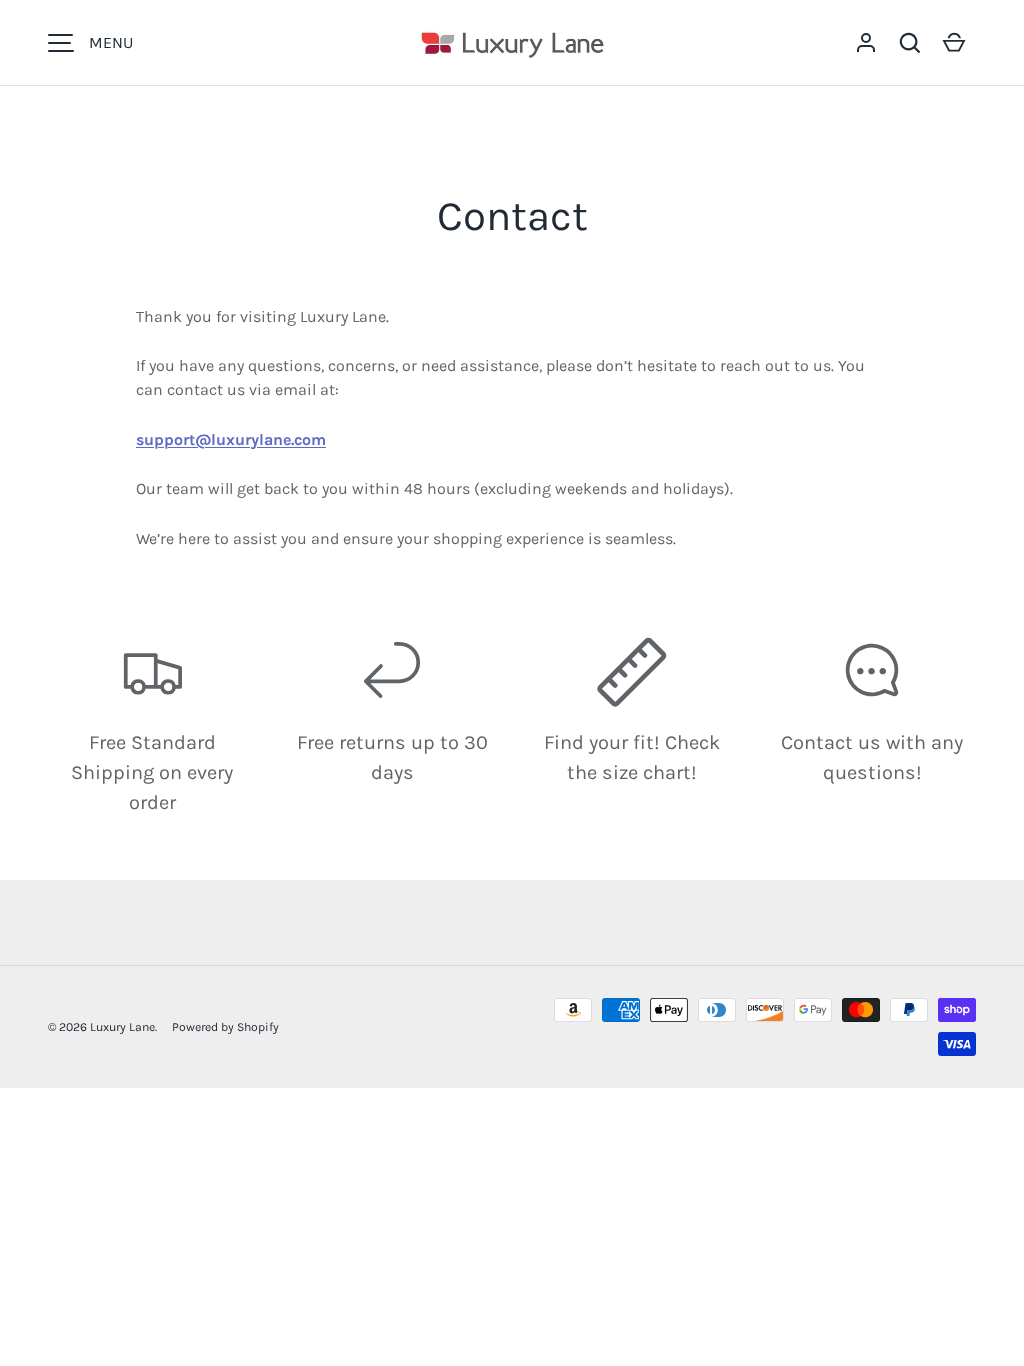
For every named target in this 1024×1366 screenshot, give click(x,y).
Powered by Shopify (225, 1027)
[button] (910, 43)
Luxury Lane (122, 1027)
